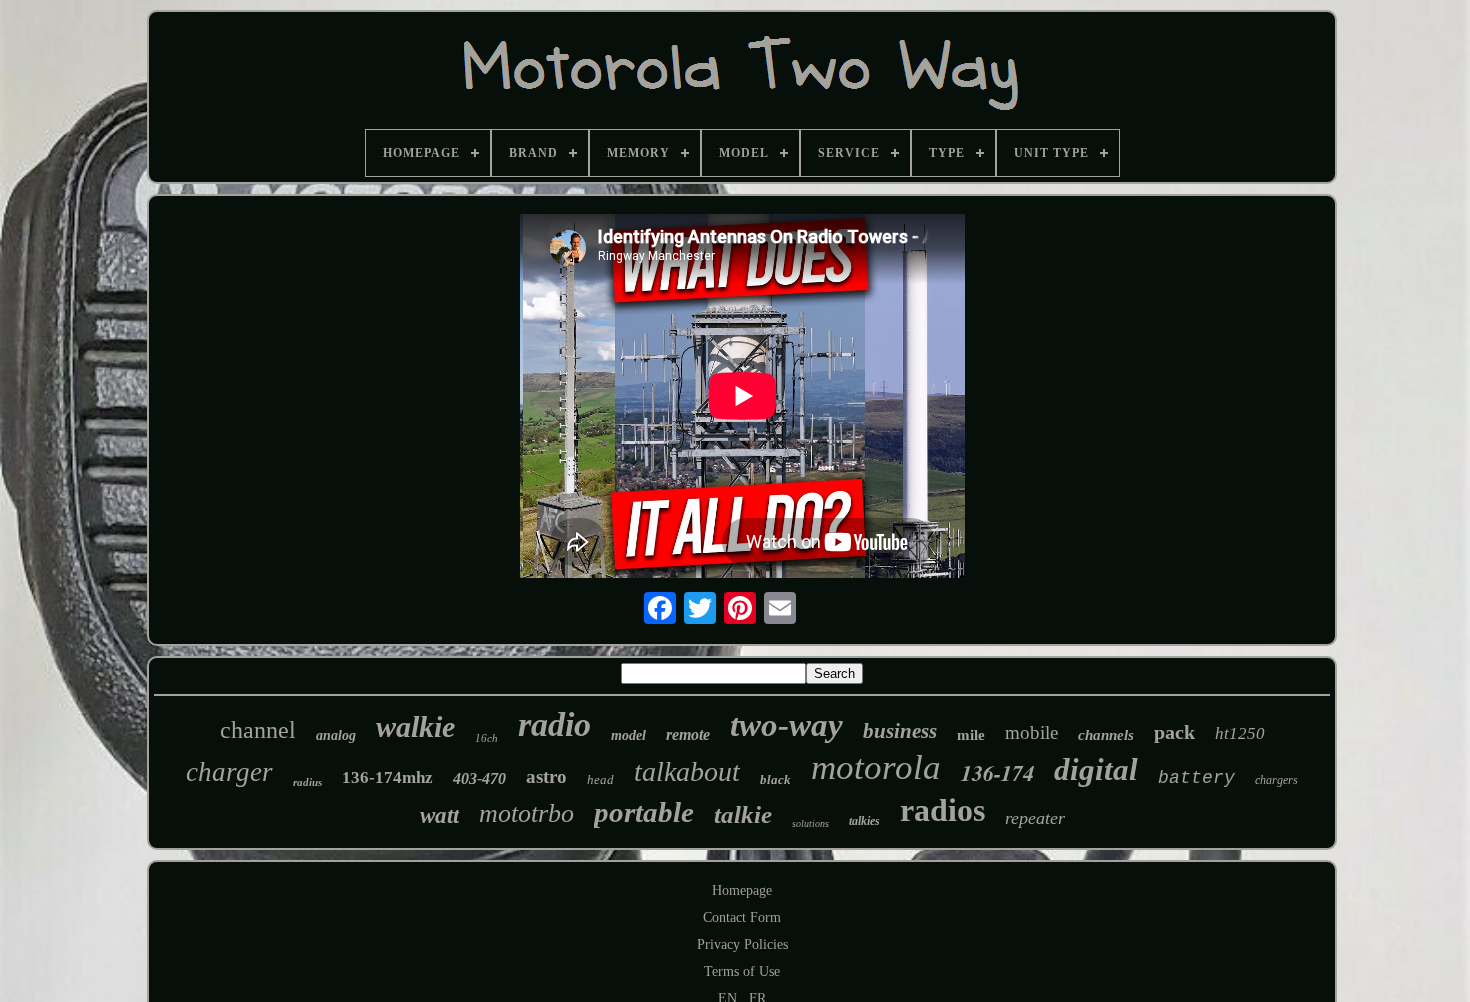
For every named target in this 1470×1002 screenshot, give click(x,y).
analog (336, 735)
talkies (864, 821)
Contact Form (742, 917)
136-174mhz (387, 777)
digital (1096, 769)
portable (644, 812)
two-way (786, 725)
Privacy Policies (742, 944)
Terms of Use (742, 971)
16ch (486, 738)
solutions (810, 823)
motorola (876, 767)
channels (1106, 735)
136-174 (997, 772)
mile (971, 735)
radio (554, 724)
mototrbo (526, 813)
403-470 (479, 778)
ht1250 (1240, 733)
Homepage (742, 890)
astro (546, 776)
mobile (1031, 732)
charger (229, 772)
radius (307, 782)
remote (688, 734)
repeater (1035, 818)
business (900, 731)
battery (1196, 778)
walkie (415, 726)
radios (942, 810)
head (600, 779)
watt (439, 815)
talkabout (687, 771)
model (628, 735)
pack (1174, 732)
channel (258, 730)
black (775, 779)
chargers (1276, 780)
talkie (743, 814)
